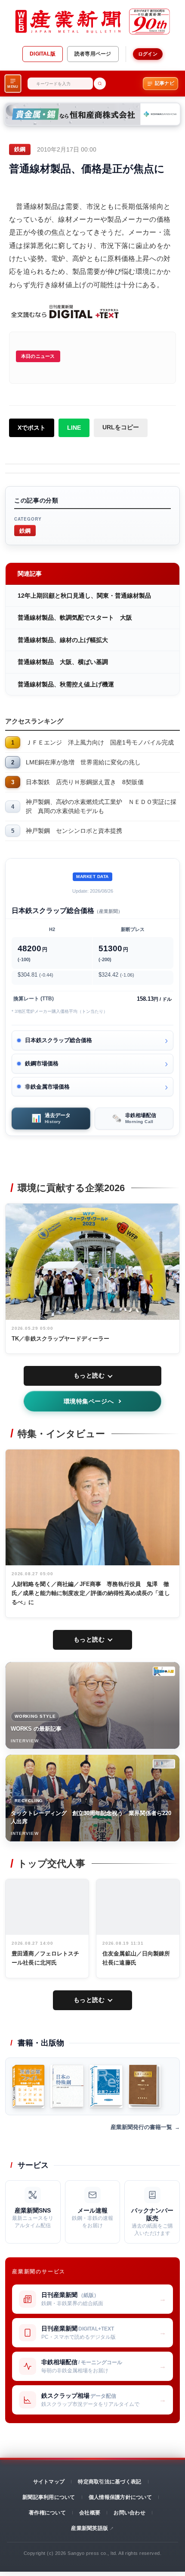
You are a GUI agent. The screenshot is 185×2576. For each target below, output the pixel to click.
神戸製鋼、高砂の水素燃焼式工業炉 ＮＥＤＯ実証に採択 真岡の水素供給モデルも (101, 806)
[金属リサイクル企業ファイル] (106, 2086)
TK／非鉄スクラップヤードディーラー (60, 1339)
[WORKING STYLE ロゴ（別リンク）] (164, 1671)
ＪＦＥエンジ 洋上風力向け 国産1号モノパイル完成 (100, 742)
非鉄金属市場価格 (47, 1087)
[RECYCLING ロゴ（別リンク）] (164, 1764)
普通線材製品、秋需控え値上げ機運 (66, 684)
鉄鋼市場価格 (42, 1063)
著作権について (47, 2513)
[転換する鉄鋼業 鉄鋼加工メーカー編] (145, 2086)
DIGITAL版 (43, 54)
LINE (74, 428)
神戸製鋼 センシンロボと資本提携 (74, 831)
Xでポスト (32, 428)
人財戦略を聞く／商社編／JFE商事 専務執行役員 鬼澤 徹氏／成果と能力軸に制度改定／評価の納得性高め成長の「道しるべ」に (91, 1593)
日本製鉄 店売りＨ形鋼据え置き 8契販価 (85, 782)
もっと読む (89, 1375)
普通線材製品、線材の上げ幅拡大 (63, 640)
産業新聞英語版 (89, 2528)
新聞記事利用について (49, 2497)
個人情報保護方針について (120, 2497)
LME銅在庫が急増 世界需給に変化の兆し (83, 762)
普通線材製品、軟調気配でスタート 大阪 (75, 618)
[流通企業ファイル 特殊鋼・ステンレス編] (28, 2086)
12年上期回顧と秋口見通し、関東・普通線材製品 (84, 596)
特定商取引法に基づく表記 (109, 2482)
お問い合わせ (129, 2513)
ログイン (148, 54)
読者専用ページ (93, 54)
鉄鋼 (25, 530)
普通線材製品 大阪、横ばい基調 (63, 662)
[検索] (100, 84)
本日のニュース (38, 356)
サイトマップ (49, 2482)
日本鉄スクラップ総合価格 (59, 1040)
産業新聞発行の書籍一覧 (141, 2127)
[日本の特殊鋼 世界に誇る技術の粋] (67, 2086)
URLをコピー (121, 427)
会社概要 (90, 2513)
